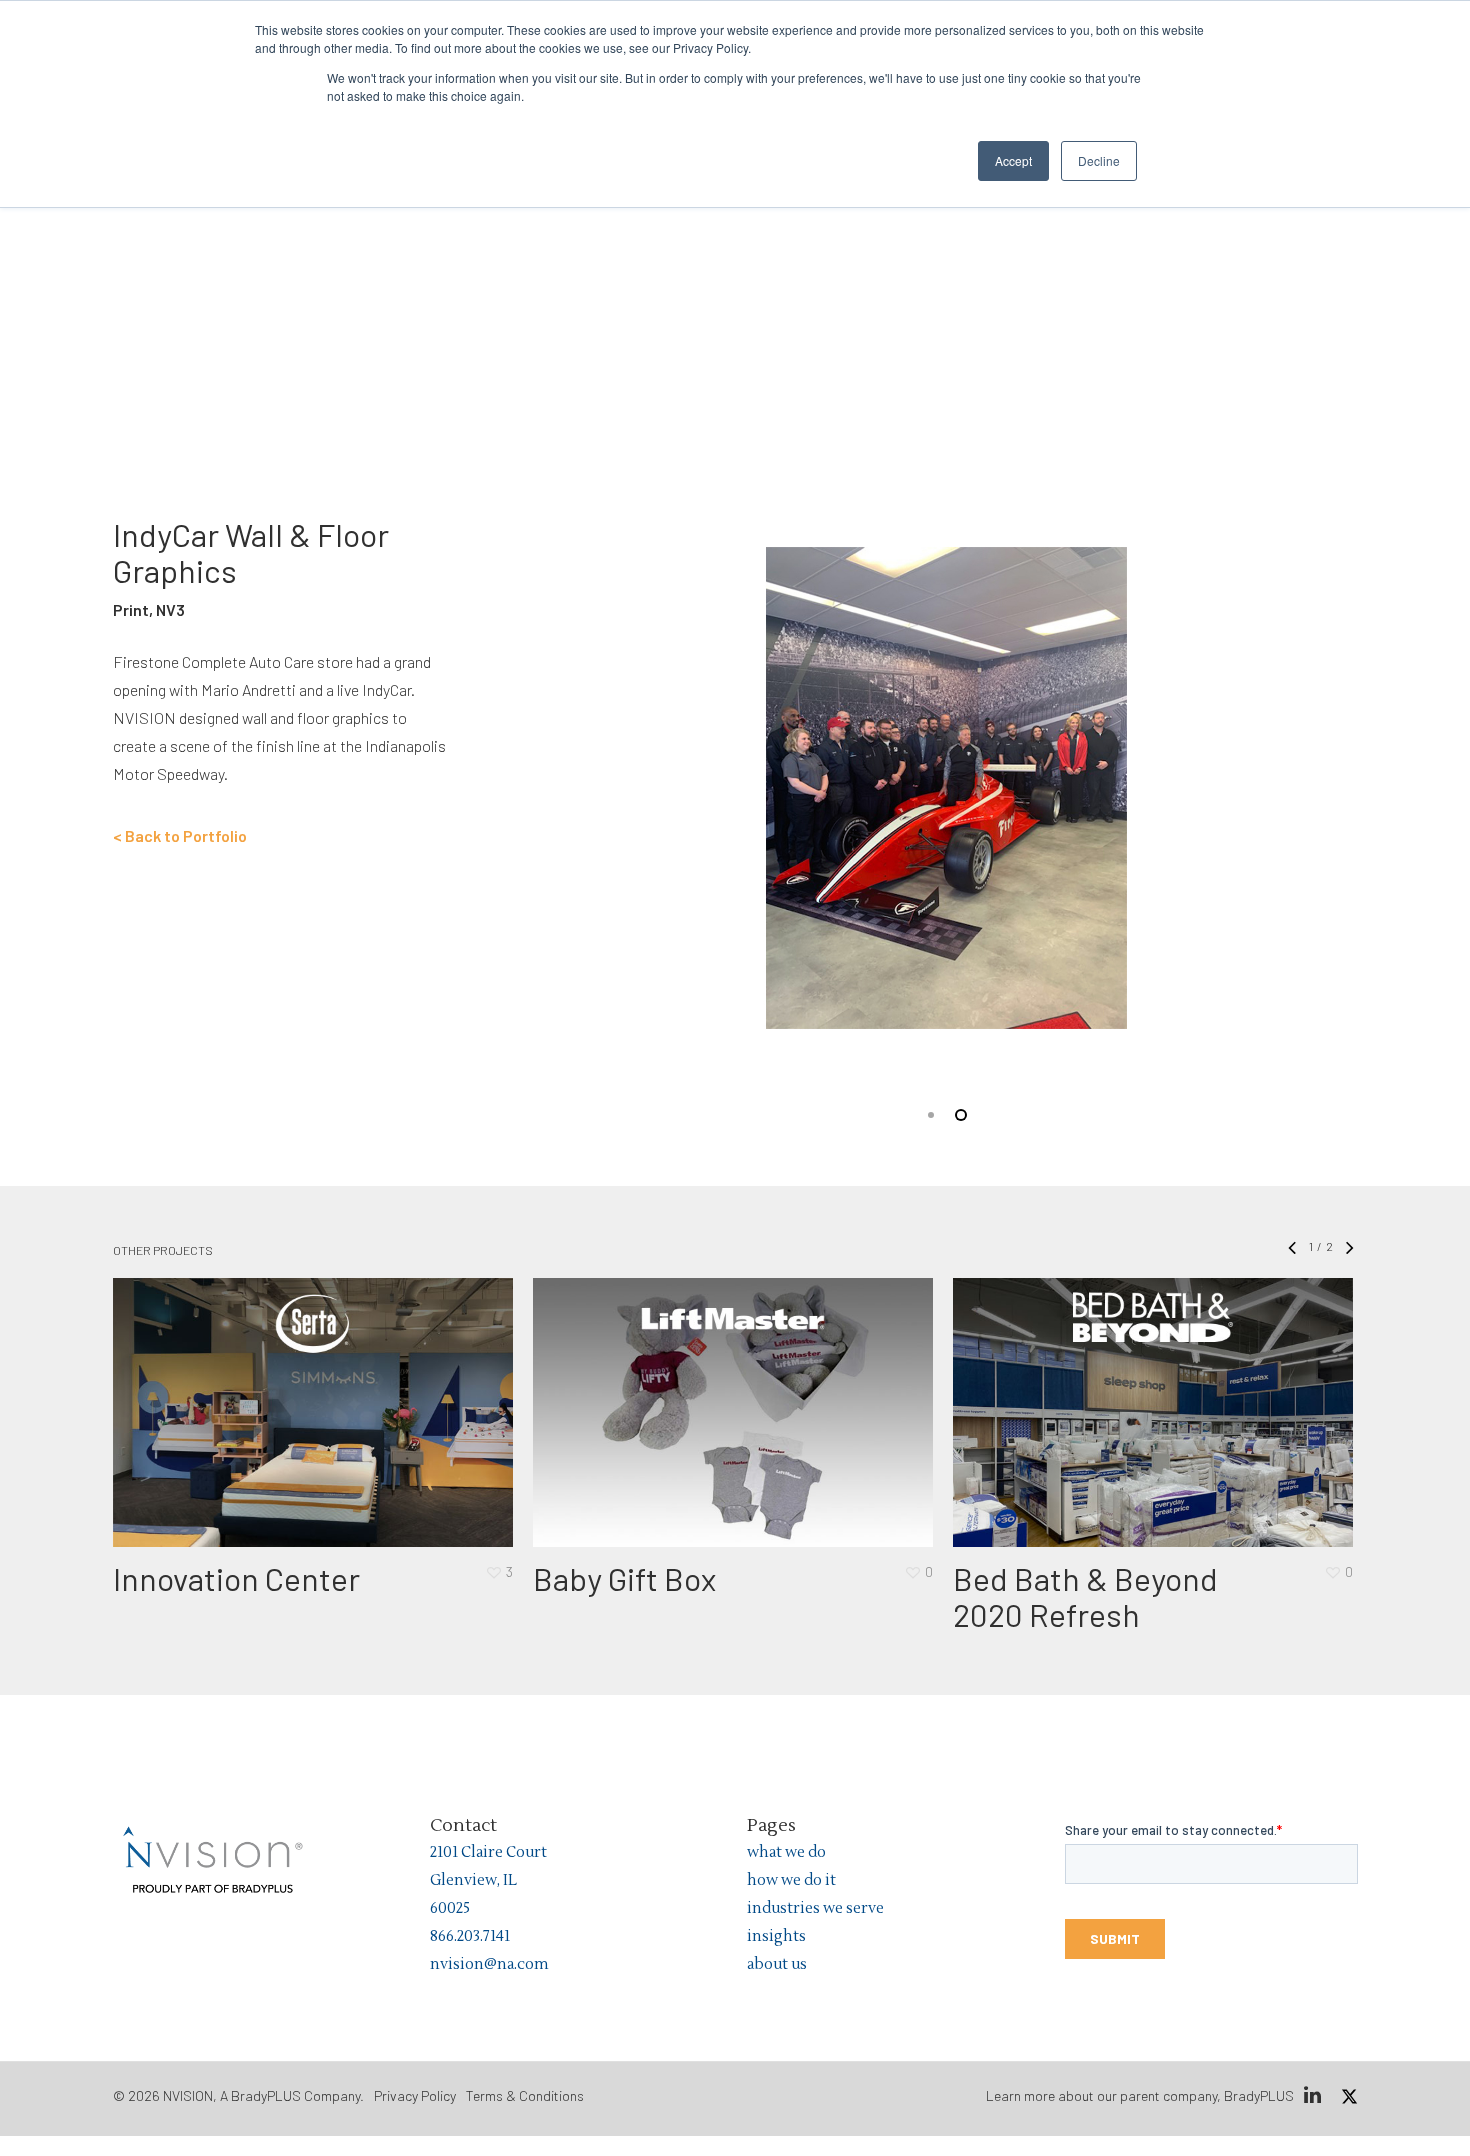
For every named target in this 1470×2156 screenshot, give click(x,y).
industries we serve (815, 1908)
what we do (786, 1852)
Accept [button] (1013, 160)
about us (777, 1964)
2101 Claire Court (488, 1852)
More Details (365, 1393)
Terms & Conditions (525, 2095)
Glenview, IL (473, 1880)
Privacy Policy (415, 2095)
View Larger (259, 1393)
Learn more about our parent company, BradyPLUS (1140, 2095)
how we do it (791, 1880)
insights (776, 1936)
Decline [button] (1099, 160)
